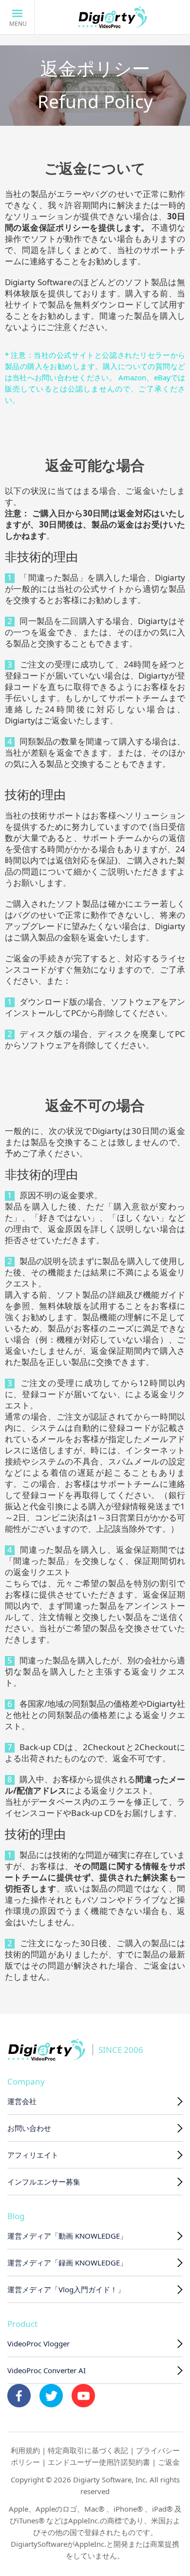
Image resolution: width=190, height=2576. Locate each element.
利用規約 (25, 2450)
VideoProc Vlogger (38, 2343)
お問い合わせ (29, 2128)
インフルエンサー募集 (44, 2182)
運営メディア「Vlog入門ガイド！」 (66, 2289)
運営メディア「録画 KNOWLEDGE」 (67, 2263)
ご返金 (169, 2462)
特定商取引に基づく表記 (88, 2450)
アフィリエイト (33, 2155)
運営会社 (22, 2101)
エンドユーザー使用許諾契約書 (99, 2462)
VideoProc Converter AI (47, 2370)
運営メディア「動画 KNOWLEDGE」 (67, 2236)
